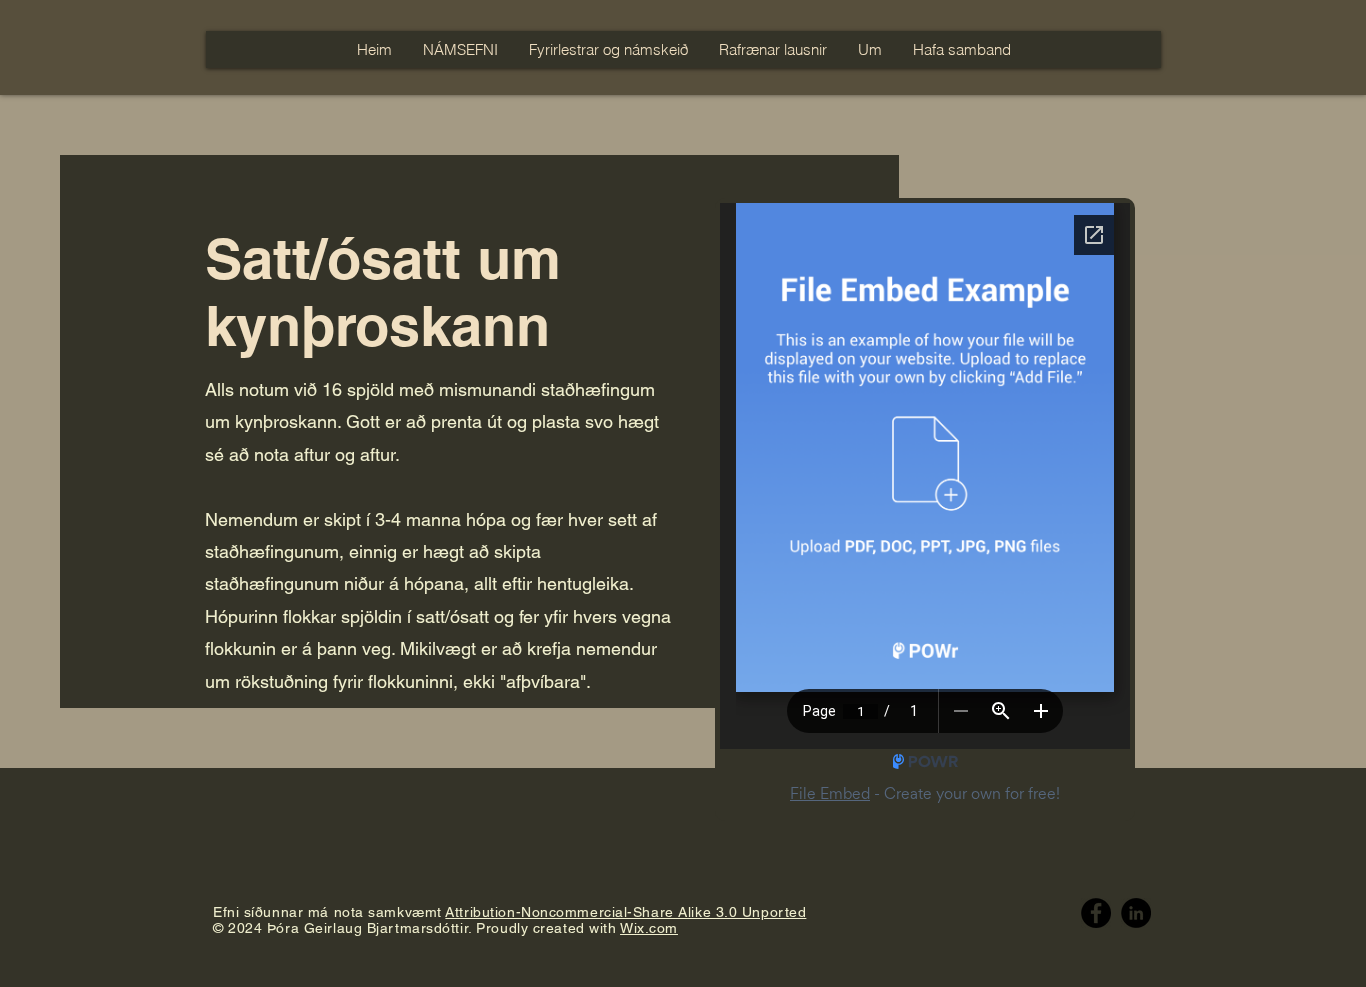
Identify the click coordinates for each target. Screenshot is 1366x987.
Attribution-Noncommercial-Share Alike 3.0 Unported (625, 912)
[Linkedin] (1136, 913)
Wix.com (649, 928)
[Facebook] (1096, 913)
